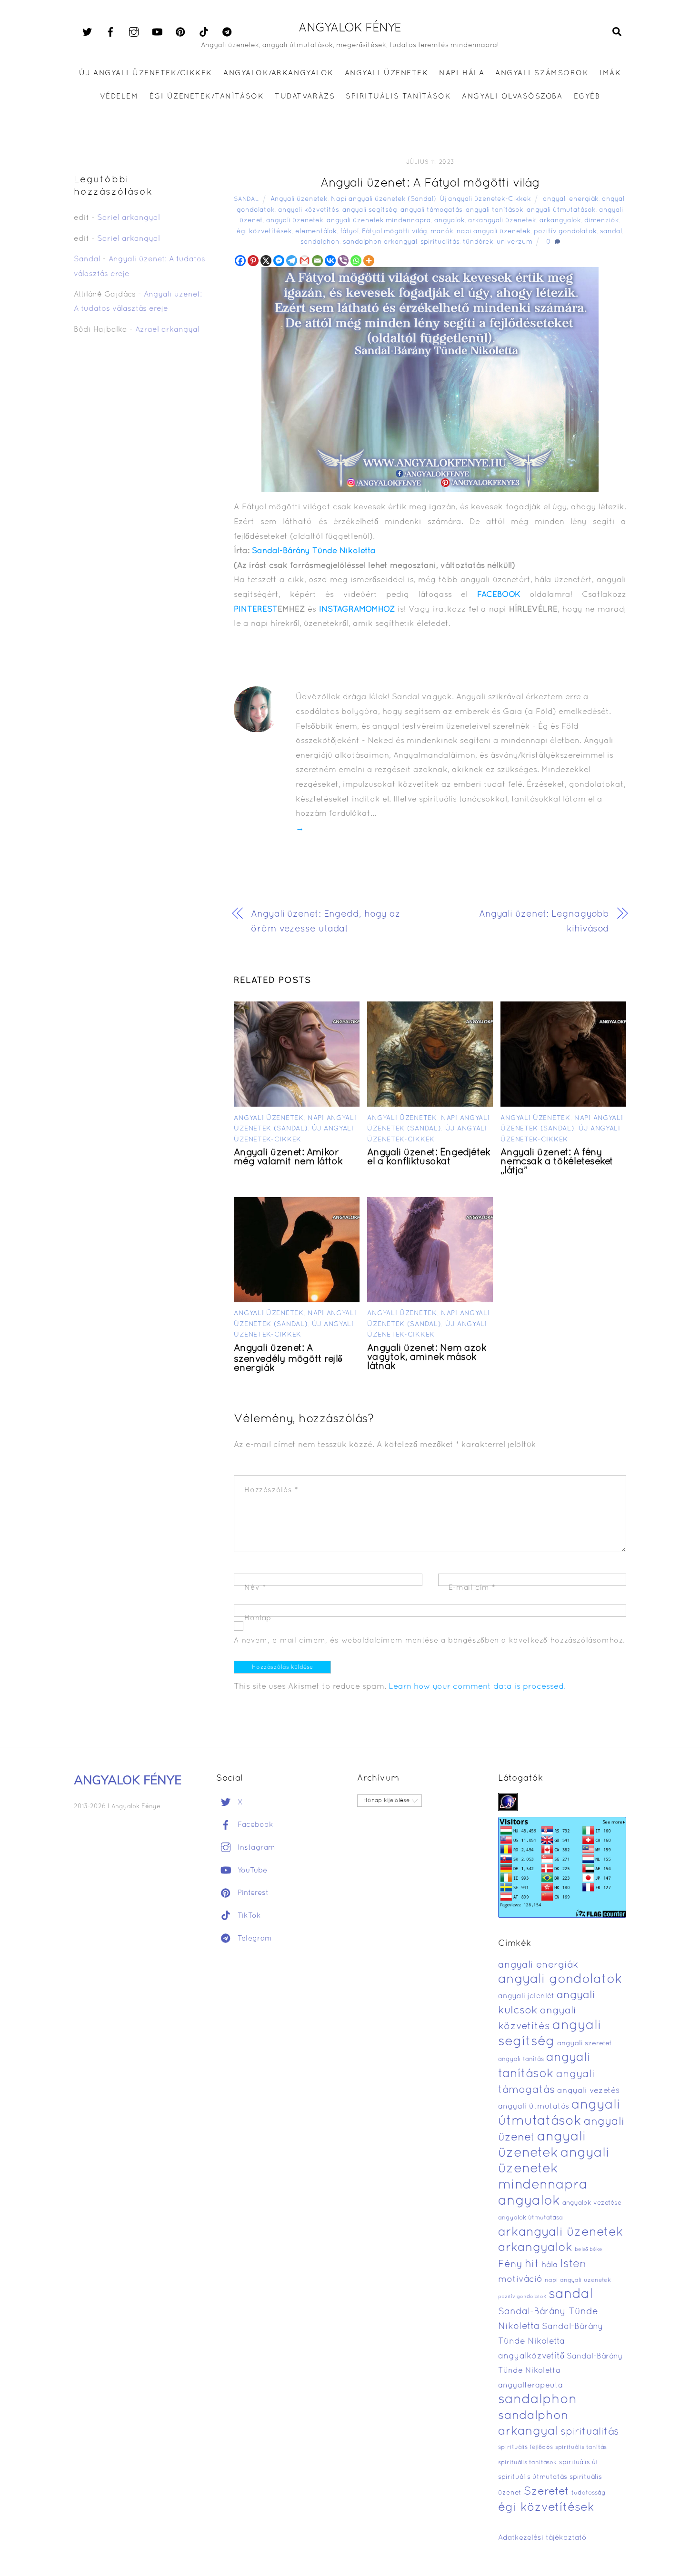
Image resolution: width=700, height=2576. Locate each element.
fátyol (349, 232)
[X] (266, 261)
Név (255, 1588)
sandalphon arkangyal (380, 242)
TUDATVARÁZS (305, 97)
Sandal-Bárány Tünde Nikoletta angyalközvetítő (551, 2341)
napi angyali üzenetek (494, 232)
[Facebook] (240, 261)
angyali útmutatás (534, 2107)
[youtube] (157, 32)
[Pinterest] (253, 261)
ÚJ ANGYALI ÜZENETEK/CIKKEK (146, 73)
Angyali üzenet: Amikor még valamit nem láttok (288, 1157)
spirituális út (579, 2463)
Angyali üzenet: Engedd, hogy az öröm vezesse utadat (326, 922)
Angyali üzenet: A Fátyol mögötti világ (430, 183)
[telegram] (227, 32)
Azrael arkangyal (167, 330)
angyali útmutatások (561, 210)
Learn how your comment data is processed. (477, 1687)
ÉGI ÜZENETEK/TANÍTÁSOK (207, 97)
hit (532, 2264)
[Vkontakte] (330, 261)
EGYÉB (587, 97)
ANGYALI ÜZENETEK (386, 73)
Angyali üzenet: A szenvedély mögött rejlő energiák (288, 1358)
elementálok (316, 232)
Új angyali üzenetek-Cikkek (485, 199)
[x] (87, 32)
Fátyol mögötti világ (395, 232)
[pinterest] (180, 32)
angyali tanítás (521, 2060)
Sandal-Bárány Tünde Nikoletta (314, 551)
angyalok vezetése (592, 2203)
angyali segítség (370, 210)
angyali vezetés (588, 2091)
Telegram (254, 1939)
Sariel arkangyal (129, 218)
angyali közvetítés (309, 210)
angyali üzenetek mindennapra (379, 221)
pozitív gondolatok (565, 232)
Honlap (258, 1618)
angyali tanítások (495, 210)
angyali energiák (571, 199)
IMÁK (610, 73)
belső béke (589, 2249)
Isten (573, 2264)
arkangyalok (560, 221)
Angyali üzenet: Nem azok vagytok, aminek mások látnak (427, 1357)
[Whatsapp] (356, 261)
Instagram (255, 1848)
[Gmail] (305, 261)
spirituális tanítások (527, 2463)
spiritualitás (440, 242)
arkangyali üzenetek (502, 221)
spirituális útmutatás (533, 2477)
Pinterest (252, 1893)
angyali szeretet (585, 2044)
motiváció (520, 2280)
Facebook (254, 1825)
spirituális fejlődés (525, 2447)
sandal (611, 232)
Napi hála (462, 73)
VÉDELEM (119, 97)
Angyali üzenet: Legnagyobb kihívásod (544, 922)
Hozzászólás (271, 1490)
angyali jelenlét (526, 1996)
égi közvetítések (264, 232)
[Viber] (343, 261)
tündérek (478, 242)
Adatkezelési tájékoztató (542, 2538)
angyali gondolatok (560, 1980)
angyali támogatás (431, 210)
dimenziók (602, 221)
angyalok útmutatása (530, 2218)
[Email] (317, 261)
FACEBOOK (499, 595)
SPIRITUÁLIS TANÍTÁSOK (398, 97)
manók (442, 232)
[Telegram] (292, 261)
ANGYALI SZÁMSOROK (542, 73)
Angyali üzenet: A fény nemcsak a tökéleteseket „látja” (557, 1162)
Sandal (246, 199)
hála (550, 2265)
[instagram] (134, 32)
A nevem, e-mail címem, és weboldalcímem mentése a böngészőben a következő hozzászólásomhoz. (430, 1641)
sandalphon (320, 242)
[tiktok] (204, 32)
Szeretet (546, 2492)
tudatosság (589, 2493)
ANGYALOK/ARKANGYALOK (278, 73)
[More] (369, 261)
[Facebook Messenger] (279, 261)
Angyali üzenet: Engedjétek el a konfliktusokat (429, 1157)
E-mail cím (472, 1588)
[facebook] (110, 32)
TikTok (248, 1916)
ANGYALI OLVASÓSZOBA (512, 97)
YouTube (251, 1871)
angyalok (450, 221)
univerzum (515, 242)
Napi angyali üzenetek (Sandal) (384, 199)
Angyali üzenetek (299, 199)
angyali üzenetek (295, 221)
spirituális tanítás (581, 2447)
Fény (510, 2264)
